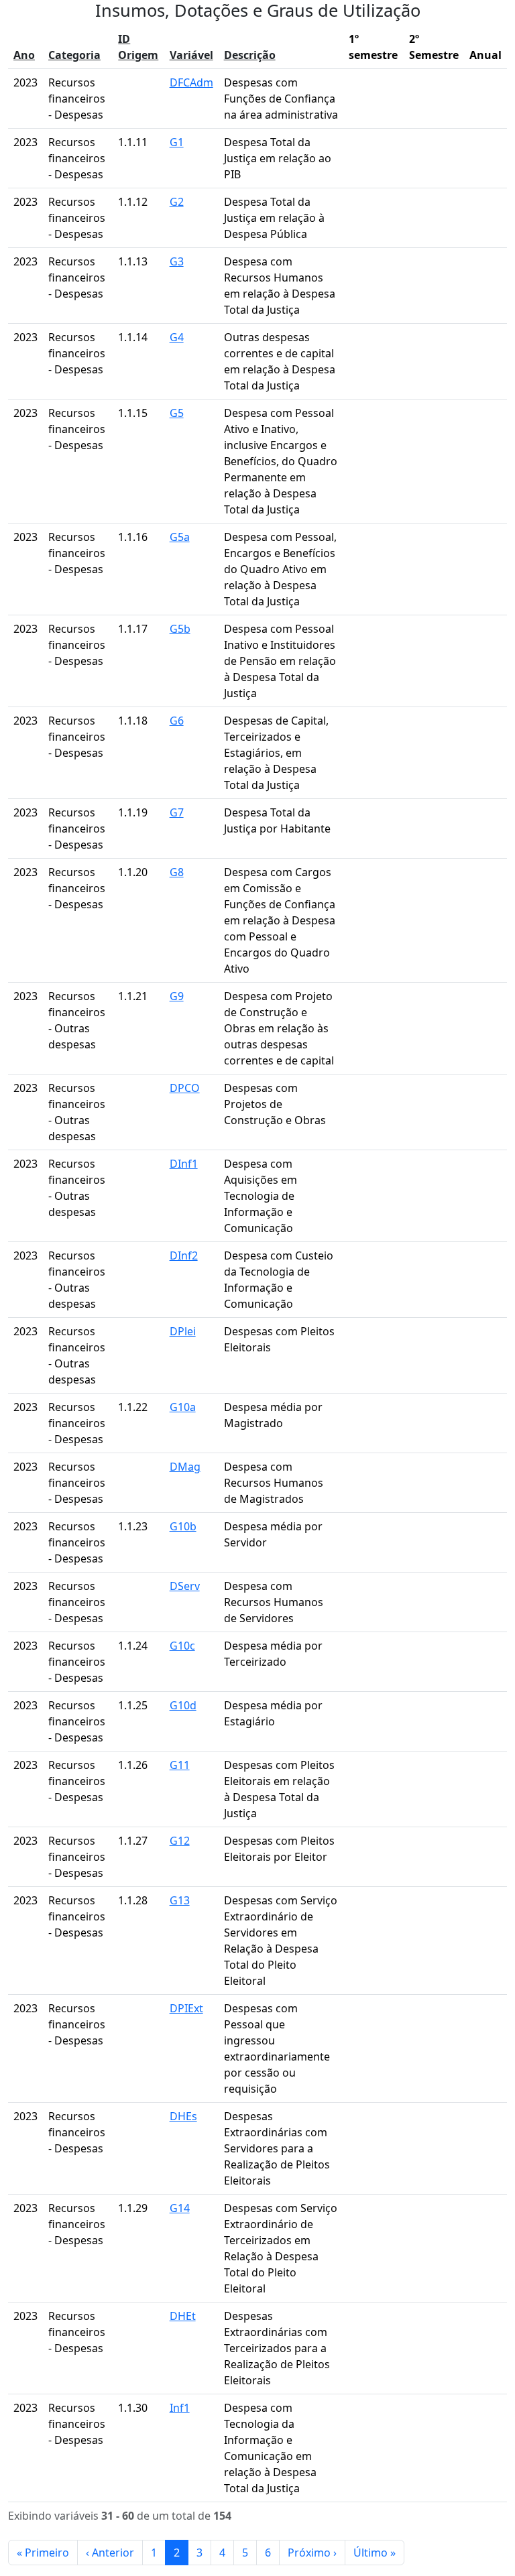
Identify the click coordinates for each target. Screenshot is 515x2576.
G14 (180, 2208)
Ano (24, 55)
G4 (177, 337)
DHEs (183, 2116)
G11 (180, 1765)
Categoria (74, 55)
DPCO (185, 1088)
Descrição (250, 55)
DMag (185, 1467)
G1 (177, 142)
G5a (180, 537)
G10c (182, 1646)
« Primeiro (43, 2553)
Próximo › (312, 2553)
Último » (375, 2553)
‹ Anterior (110, 2553)
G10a (183, 1407)
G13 (180, 1900)
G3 (177, 261)
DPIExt (186, 2008)
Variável (191, 55)
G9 (177, 996)
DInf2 (184, 1255)
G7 (177, 812)
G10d (183, 1705)
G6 (177, 721)
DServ (185, 1586)
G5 (177, 413)
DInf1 (184, 1164)
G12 (180, 1841)
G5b (180, 629)
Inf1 (180, 2408)
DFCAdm (191, 82)
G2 (177, 202)
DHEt (183, 2316)
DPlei (183, 1331)
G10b (183, 1526)
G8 (177, 872)
